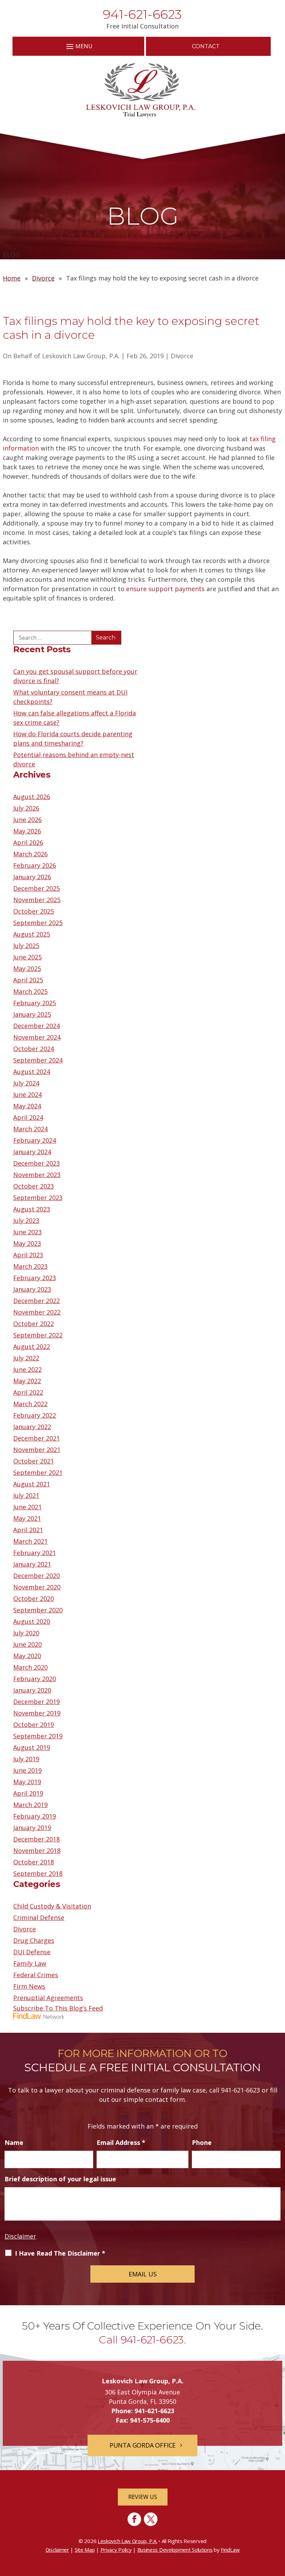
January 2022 (32, 1427)
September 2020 (38, 1610)
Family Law (30, 1963)
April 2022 (28, 1392)
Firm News (29, 1986)
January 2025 (32, 1014)
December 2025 (36, 888)
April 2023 (28, 1255)
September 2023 (38, 1198)
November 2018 (37, 1851)
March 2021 (30, 1541)
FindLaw (230, 2550)
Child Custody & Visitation (52, 1906)
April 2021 (28, 1530)
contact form (165, 2099)
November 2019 (37, 1713)
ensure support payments (165, 589)
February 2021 (35, 1553)
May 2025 (27, 968)
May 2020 (27, 1656)
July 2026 (26, 808)
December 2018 (36, 1839)
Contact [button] (206, 46)
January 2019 (32, 1828)
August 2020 (32, 1621)
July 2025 (26, 946)
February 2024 (35, 1140)
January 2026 (32, 877)
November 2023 (37, 1175)
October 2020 (34, 1599)
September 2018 (38, 1873)
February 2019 (35, 1816)
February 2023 (35, 1278)
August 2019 (32, 1747)
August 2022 (32, 1346)
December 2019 (36, 1702)
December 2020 (36, 1576)
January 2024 (32, 1152)
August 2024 (32, 1072)
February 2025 (35, 1003)
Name (14, 2142)
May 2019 (27, 1782)
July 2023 (26, 1220)
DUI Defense (32, 1952)
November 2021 (37, 1450)
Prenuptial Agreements (48, 1998)
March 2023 (30, 1266)
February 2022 (35, 1415)
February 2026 (35, 865)
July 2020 (26, 1633)
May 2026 (27, 831)
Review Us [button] (143, 2497)
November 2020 (37, 1587)
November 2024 (37, 1037)
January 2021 (32, 1564)
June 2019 (27, 1770)
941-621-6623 (142, 14)
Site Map (85, 2550)
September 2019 (38, 1736)
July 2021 (26, 1495)
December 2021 (36, 1438)
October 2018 (34, 1862)
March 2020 (30, 1667)
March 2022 (30, 1404)
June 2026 (27, 820)
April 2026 (28, 842)
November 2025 (37, 900)
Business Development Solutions (175, 2550)
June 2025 (27, 957)
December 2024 (36, 1026)
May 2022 (27, 1381)
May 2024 (27, 1106)
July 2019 (26, 1759)
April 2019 (28, 1793)
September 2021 (38, 1472)
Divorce (182, 356)
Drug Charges (34, 1940)
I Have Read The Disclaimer (60, 2253)
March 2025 (30, 991)
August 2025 (32, 934)
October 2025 (34, 911)
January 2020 (32, 1690)
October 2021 (34, 1461)
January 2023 (32, 1289)
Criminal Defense (39, 1918)
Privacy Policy (116, 2550)
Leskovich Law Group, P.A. (81, 356)
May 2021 (27, 1518)
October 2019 (34, 1725)
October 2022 (34, 1324)
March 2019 (30, 1805)
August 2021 (32, 1484)
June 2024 (27, 1094)
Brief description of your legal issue (60, 2179)
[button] (78, 46)
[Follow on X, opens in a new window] (151, 2519)
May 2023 (27, 1243)
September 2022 (38, 1335)
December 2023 (36, 1163)
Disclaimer (20, 2236)
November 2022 (37, 1312)
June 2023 (27, 1232)
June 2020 (27, 1644)
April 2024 (28, 1117)
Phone (202, 2142)
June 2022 (27, 1369)
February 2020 (35, 1679)
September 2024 (38, 1060)
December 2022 (36, 1301)
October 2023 (34, 1186)
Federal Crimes (36, 1975)
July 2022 (26, 1358)
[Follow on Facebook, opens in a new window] (134, 2519)
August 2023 (32, 1209)
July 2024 (26, 1083)
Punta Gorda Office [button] (142, 2445)
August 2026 (32, 797)
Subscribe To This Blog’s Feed (58, 2008)
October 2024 (34, 1049)
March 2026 (30, 854)
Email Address (121, 2142)
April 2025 (28, 980)
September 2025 (38, 923)
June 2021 (27, 1507)
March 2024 (30, 1129)
